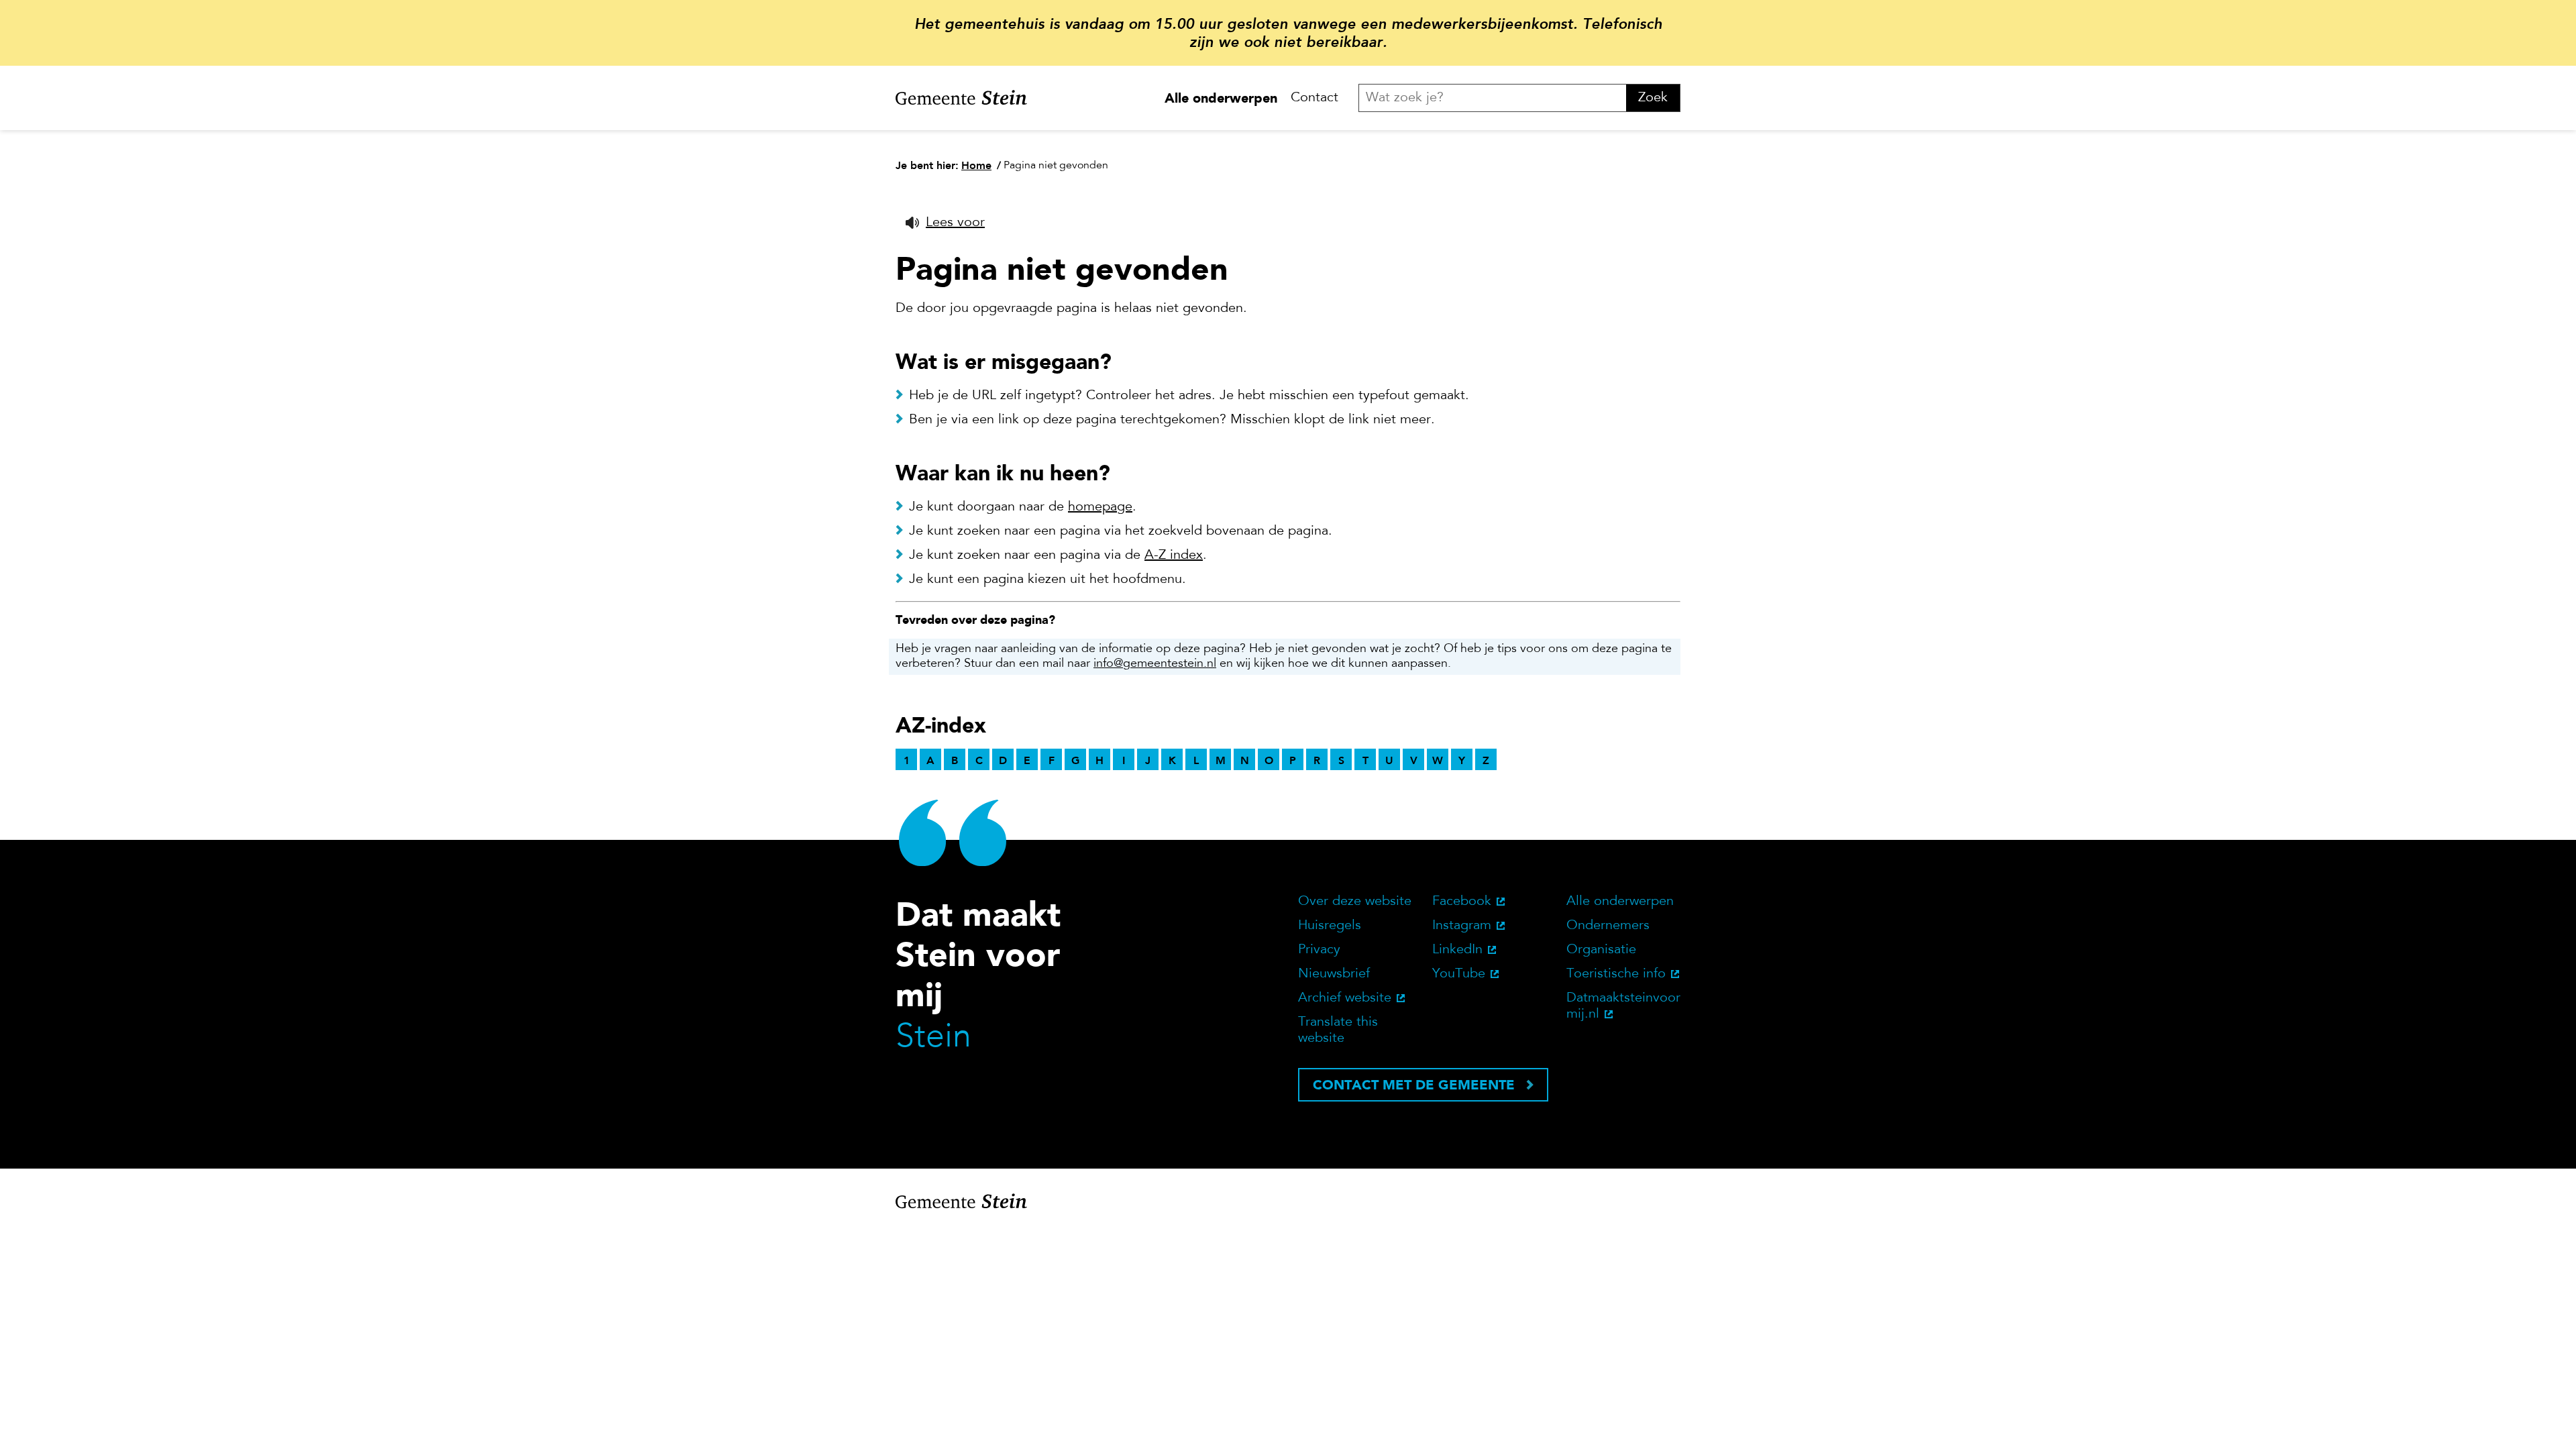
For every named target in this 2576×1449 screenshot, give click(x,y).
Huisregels (1330, 926)
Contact (1314, 98)
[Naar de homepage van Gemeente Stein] (961, 98)
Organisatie (1601, 950)
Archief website (1345, 998)
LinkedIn (1457, 950)
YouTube (1459, 974)
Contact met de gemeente (1414, 1085)
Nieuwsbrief (1334, 974)
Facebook (1462, 902)
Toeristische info (1616, 974)
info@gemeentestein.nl (1155, 664)
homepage (1100, 507)
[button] (945, 223)
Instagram (1462, 926)
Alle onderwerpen (1221, 98)
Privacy (1319, 950)
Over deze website (1355, 902)
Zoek (1653, 98)
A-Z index (1174, 555)
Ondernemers (1608, 926)
